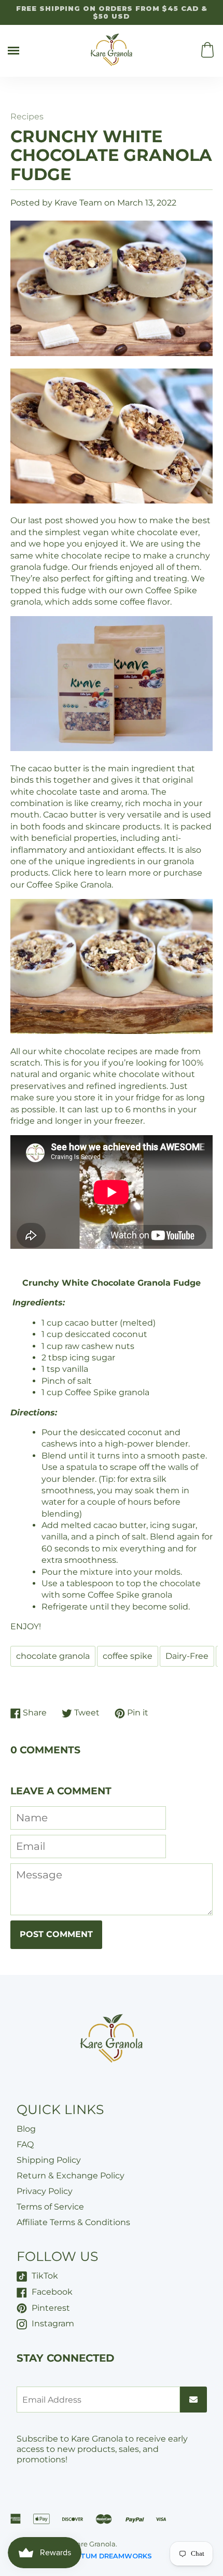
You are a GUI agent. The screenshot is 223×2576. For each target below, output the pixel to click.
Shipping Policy (49, 2160)
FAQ (25, 2144)
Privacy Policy (45, 2191)
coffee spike (128, 1656)
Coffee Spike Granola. (70, 885)
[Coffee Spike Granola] (112, 748)
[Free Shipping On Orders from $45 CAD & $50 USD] (112, 12)
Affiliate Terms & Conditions (73, 2222)
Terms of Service (50, 2207)
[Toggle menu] (13, 51)
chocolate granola (53, 1656)
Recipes (27, 117)
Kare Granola (94, 2544)
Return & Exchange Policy (71, 2176)
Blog (26, 2129)
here (83, 873)
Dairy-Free (187, 1656)
